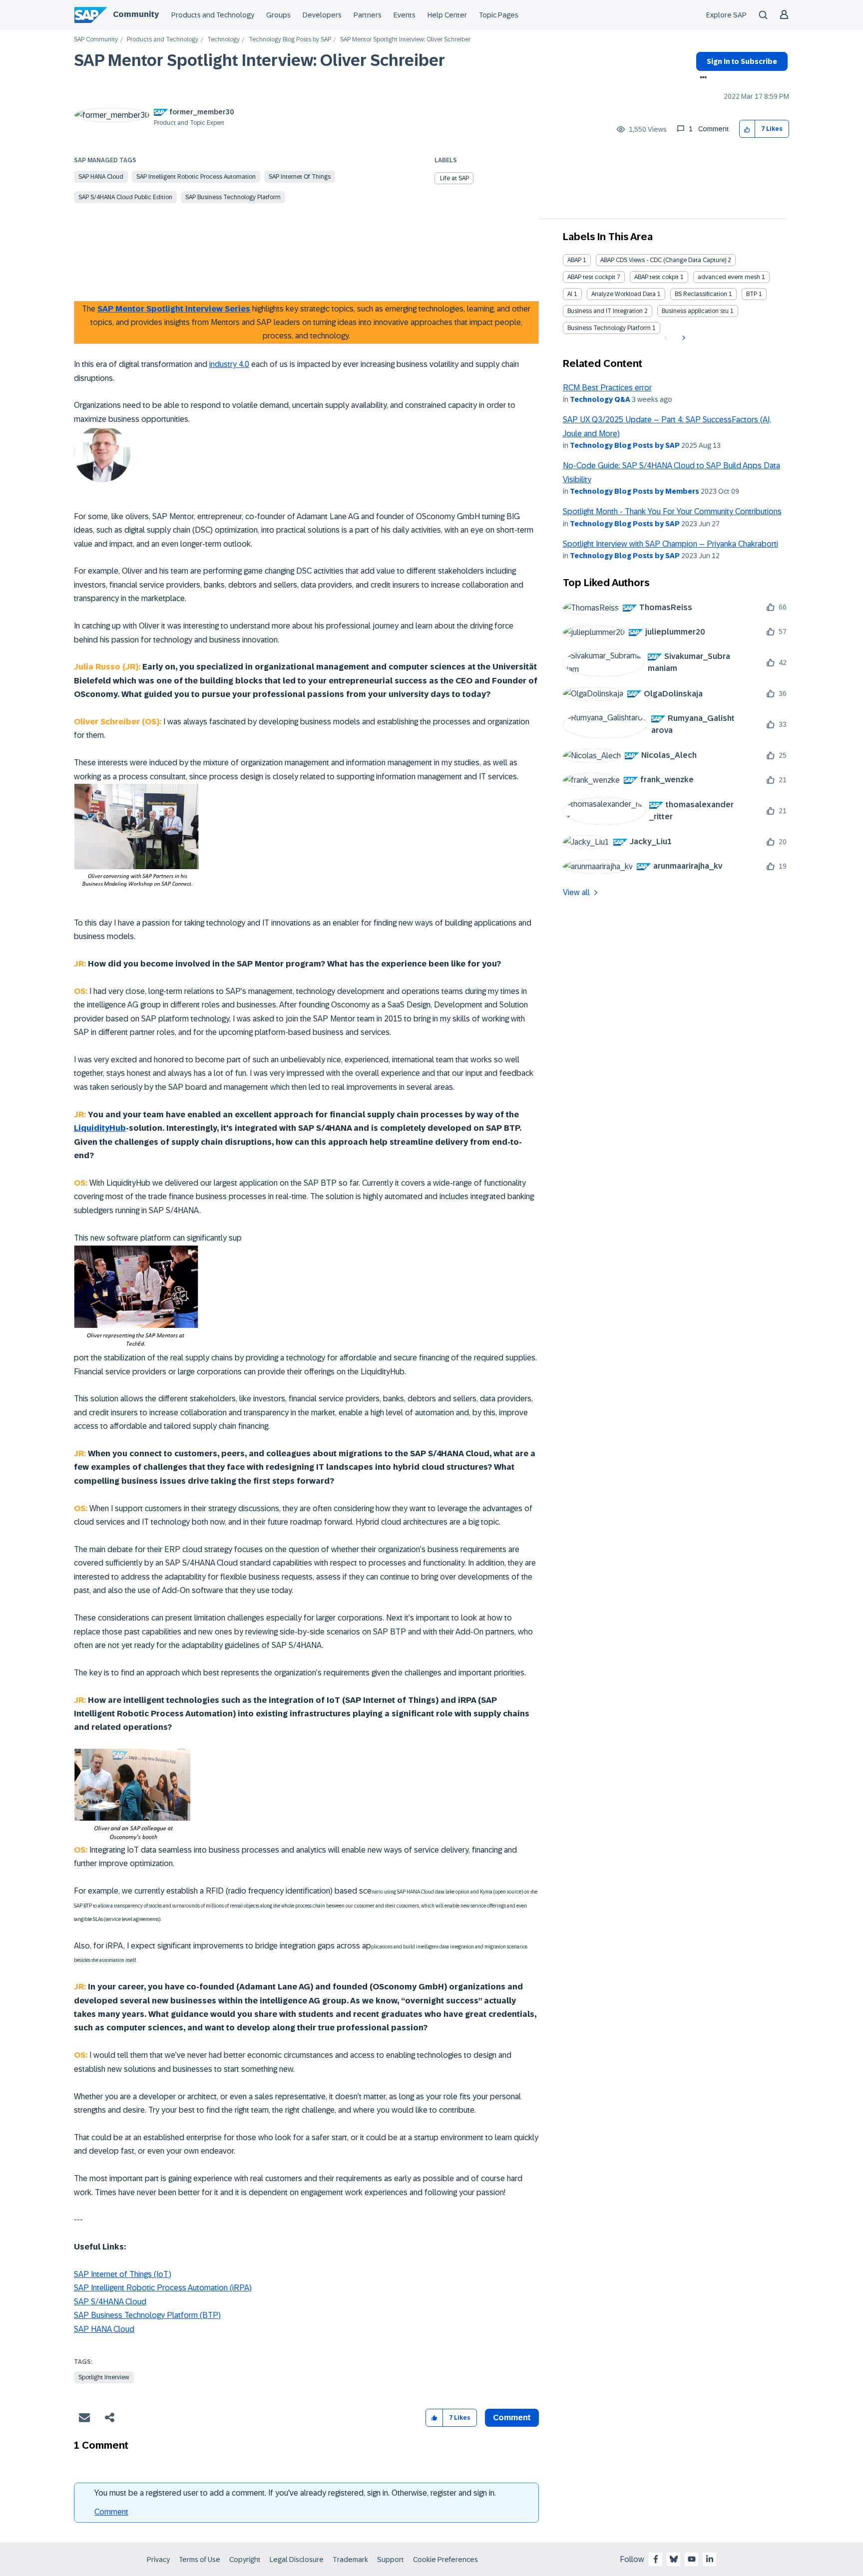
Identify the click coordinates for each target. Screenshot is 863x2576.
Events (405, 15)
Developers (322, 15)
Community (136, 14)
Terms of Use (200, 2560)
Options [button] (701, 78)
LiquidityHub (100, 1128)
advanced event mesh (729, 277)
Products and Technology (213, 15)
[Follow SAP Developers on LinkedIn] (710, 2559)
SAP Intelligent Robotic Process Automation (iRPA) (163, 2288)
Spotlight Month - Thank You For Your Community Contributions (672, 511)
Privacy (158, 2560)
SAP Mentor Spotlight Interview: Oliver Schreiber (259, 60)
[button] (747, 129)
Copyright (245, 2560)
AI (570, 294)
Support (391, 2560)
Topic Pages (499, 15)
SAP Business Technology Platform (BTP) (147, 2315)
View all (576, 892)
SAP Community (96, 40)
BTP (752, 294)
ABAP (574, 260)
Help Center (447, 15)
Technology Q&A (600, 399)
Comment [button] (512, 2417)
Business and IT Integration (605, 311)
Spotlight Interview (104, 2377)
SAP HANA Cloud (101, 177)
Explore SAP (726, 15)
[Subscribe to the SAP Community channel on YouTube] (692, 2559)
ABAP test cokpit (656, 277)
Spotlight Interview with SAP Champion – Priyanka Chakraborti (670, 544)
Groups (278, 15)
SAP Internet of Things (300, 177)
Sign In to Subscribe (742, 61)
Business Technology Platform (609, 328)
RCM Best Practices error (607, 388)
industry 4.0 (229, 364)
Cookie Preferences (445, 2560)
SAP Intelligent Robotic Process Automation (196, 177)
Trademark (350, 2560)
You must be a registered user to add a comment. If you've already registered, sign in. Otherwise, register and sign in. (295, 2493)
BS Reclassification (701, 294)
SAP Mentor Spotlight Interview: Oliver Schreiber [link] (405, 40)
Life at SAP (454, 178)
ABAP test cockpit (591, 277)
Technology (223, 40)
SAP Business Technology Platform (233, 197)
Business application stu (695, 311)
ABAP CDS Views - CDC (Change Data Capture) (663, 260)
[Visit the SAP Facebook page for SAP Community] (656, 2559)
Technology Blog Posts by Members (635, 491)
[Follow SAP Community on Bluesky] (674, 2559)
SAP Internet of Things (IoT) (123, 2274)
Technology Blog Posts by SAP (290, 40)
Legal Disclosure (297, 2560)
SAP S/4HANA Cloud (110, 2302)
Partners (368, 15)
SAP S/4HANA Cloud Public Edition (125, 197)
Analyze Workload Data (624, 294)
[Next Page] (682, 338)
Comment (111, 2512)
